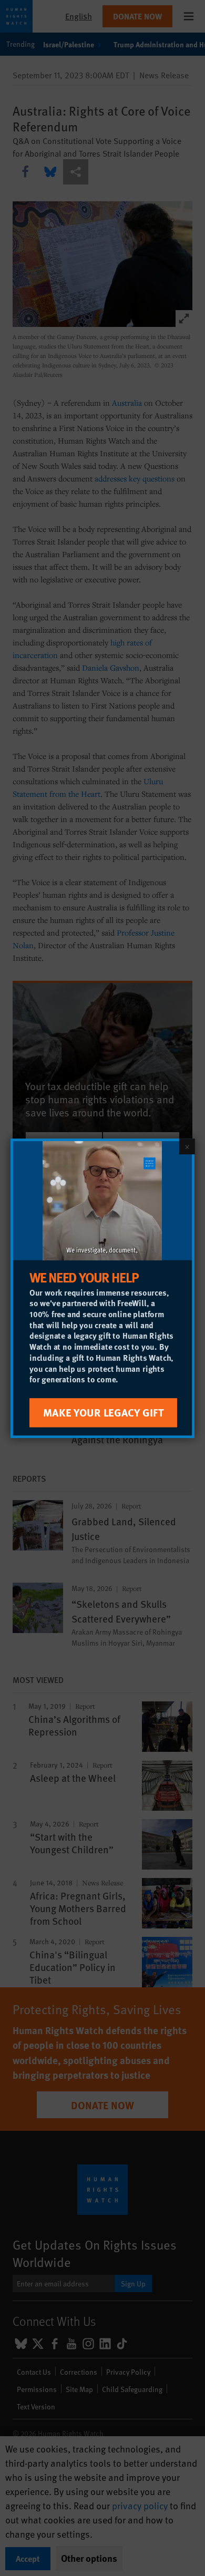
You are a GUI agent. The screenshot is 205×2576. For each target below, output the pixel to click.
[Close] (187, 1146)
